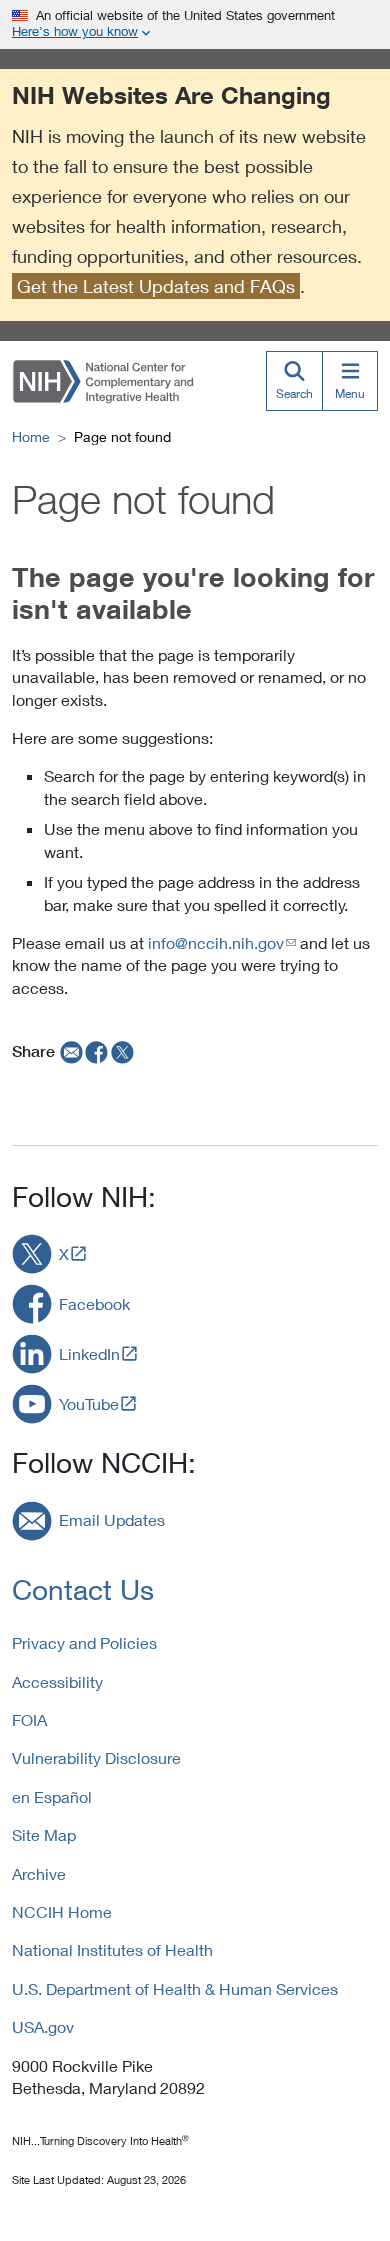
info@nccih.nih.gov (216, 942)
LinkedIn (89, 1353)
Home (31, 436)
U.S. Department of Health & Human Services (175, 1988)
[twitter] (123, 1051)
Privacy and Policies (84, 1642)
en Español (52, 1796)
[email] (69, 1051)
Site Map (44, 1834)
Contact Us (83, 1589)
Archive (39, 1873)
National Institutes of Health (112, 1949)
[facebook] (97, 1051)
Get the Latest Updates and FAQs (156, 286)
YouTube (89, 1403)
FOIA (29, 1719)
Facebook (94, 1303)
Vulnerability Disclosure (96, 1757)
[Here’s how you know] (195, 24)
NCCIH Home (62, 1911)
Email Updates (112, 1519)
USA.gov (43, 2026)
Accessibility (57, 1681)
